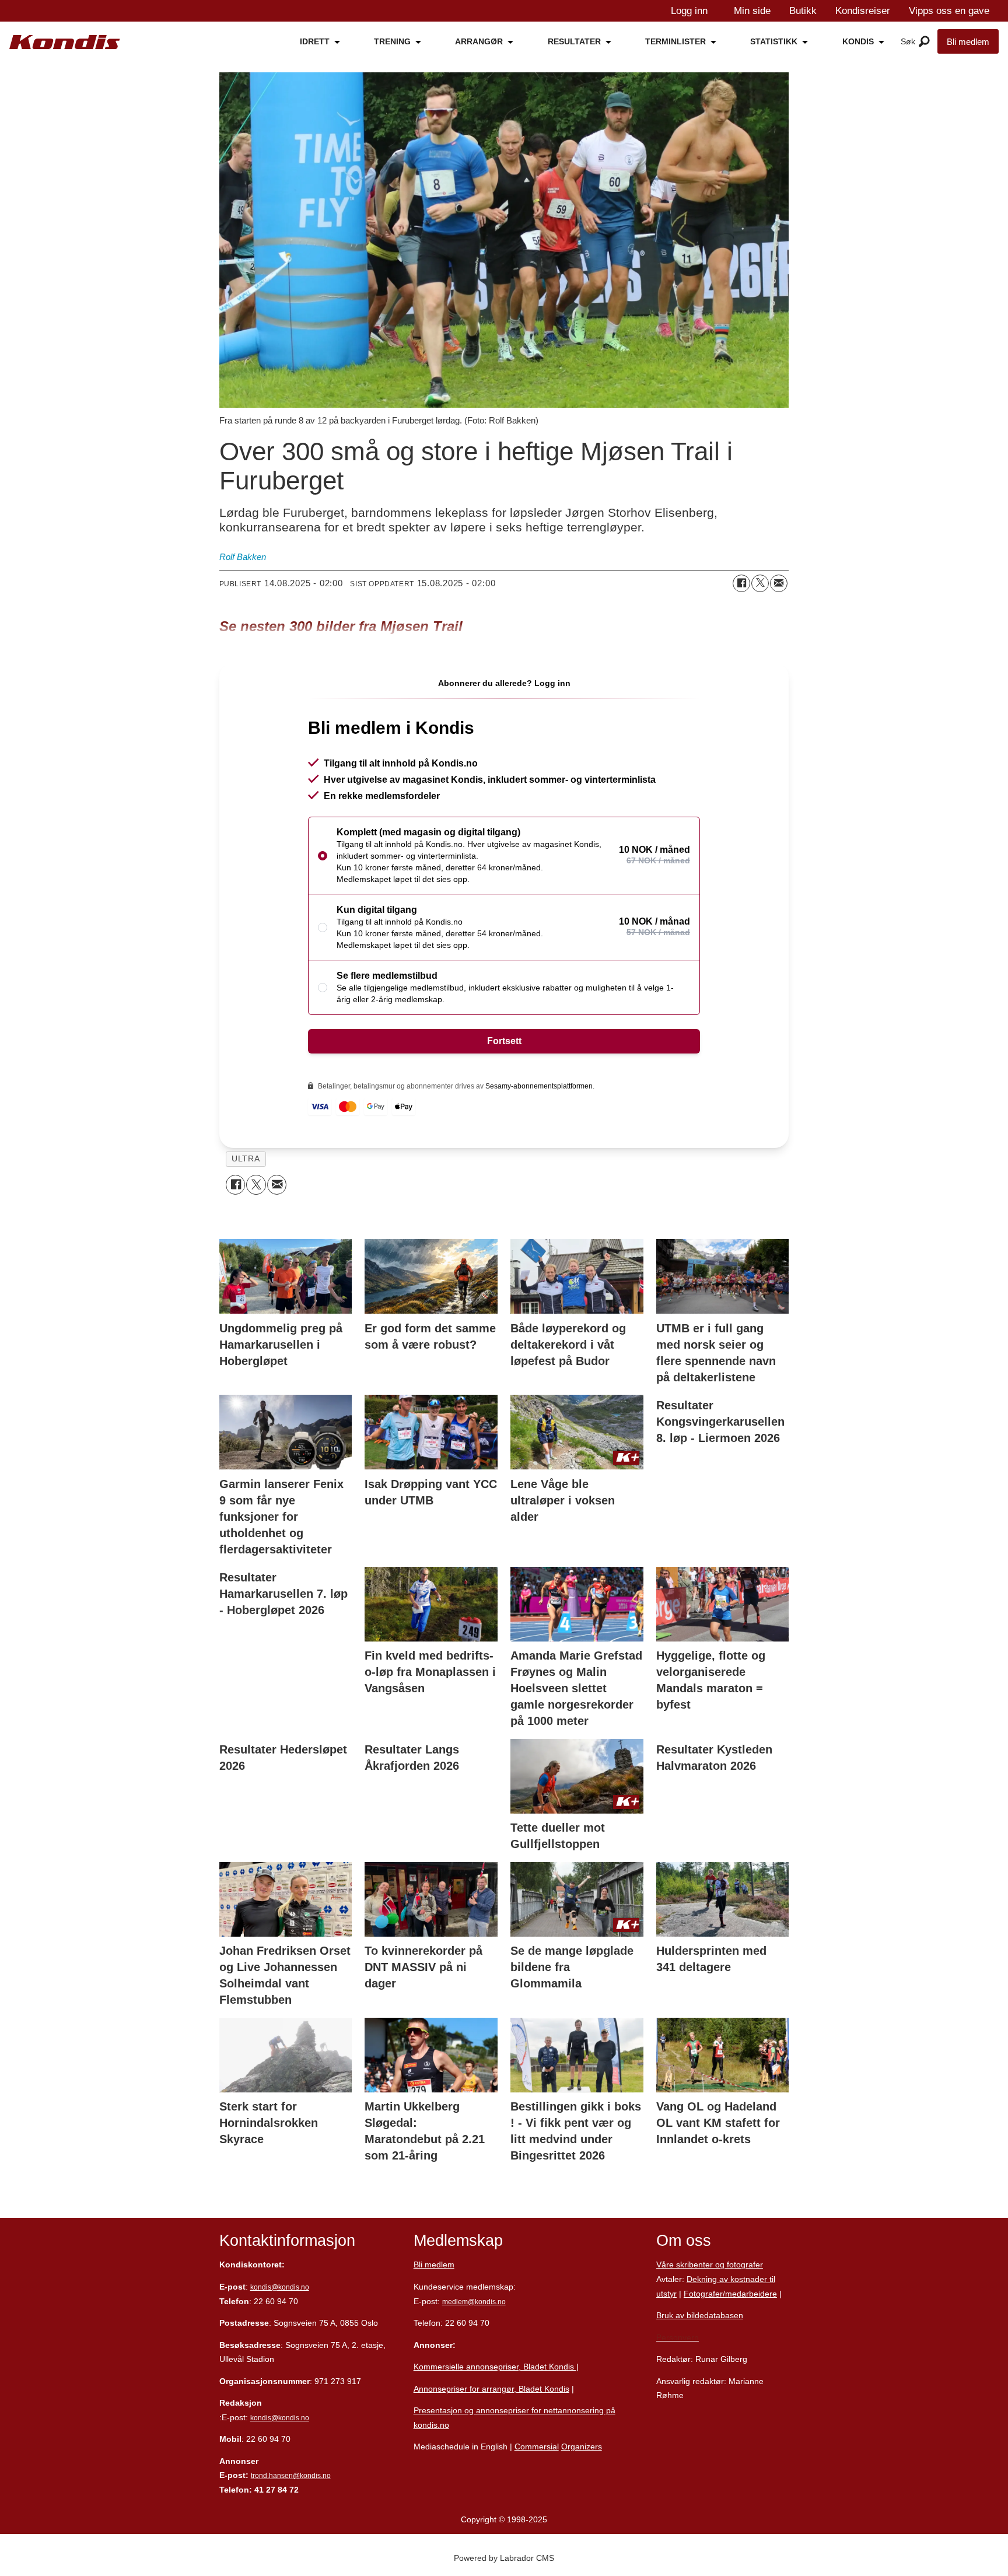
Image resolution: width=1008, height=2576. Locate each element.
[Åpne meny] (924, 42)
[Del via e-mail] (779, 583)
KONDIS (858, 41)
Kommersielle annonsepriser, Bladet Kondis (495, 2367)
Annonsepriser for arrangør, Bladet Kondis (491, 2389)
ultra (246, 1159)
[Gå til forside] (65, 42)
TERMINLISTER (675, 41)
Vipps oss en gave (949, 11)
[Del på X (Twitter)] (760, 583)
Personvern (678, 2337)
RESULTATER (574, 41)
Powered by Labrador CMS (504, 2558)
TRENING (392, 41)
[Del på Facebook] (741, 583)
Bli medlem (968, 42)
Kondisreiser (863, 11)
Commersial (537, 2446)
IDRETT (315, 41)
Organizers (582, 2446)
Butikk (803, 11)
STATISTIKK (774, 41)
